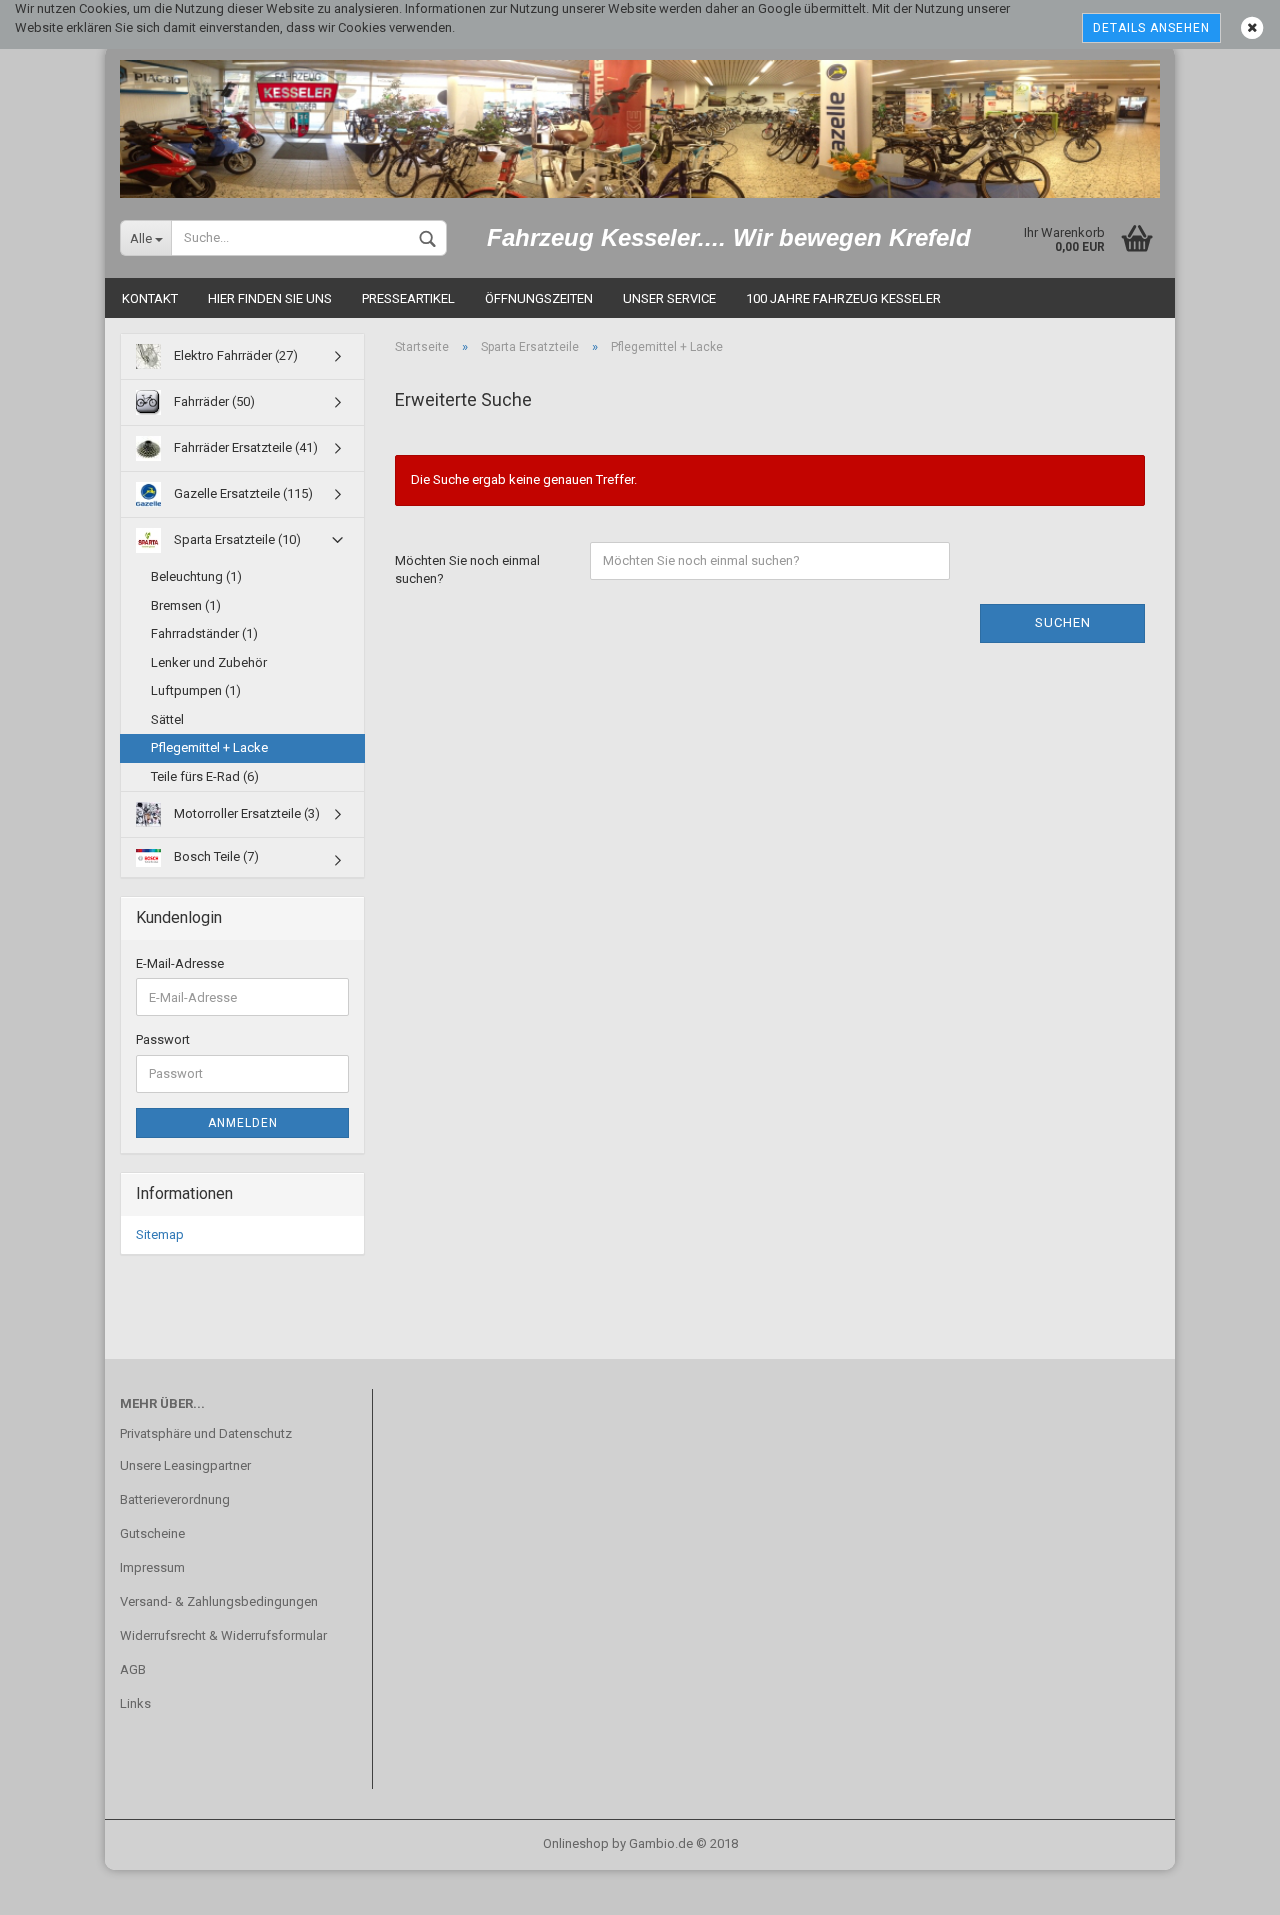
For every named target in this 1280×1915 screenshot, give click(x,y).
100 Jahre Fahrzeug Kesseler (843, 298)
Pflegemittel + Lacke (209, 747)
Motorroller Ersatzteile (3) (245, 813)
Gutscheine (152, 1533)
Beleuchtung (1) (196, 576)
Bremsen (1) (186, 605)
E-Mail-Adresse (180, 963)
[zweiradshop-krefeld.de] (640, 121)
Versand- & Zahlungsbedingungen (219, 1601)
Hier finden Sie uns (270, 298)
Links (135, 1703)
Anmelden (243, 1123)
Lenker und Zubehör (209, 662)
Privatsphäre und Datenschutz (206, 1433)
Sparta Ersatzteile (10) (236, 539)
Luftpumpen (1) (196, 690)
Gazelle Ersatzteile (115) (242, 493)
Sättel (167, 719)
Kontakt (150, 298)
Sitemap (160, 1234)
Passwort (163, 1039)
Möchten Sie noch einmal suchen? (467, 570)
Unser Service (669, 298)
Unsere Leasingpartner (185, 1465)
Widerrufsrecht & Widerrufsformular (223, 1635)
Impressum (152, 1567)
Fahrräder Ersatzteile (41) (244, 447)
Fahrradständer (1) (204, 633)
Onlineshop (576, 1843)
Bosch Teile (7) (215, 856)
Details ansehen (1151, 28)
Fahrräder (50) (213, 401)
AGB (133, 1669)
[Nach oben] (1225, 1885)
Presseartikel (408, 298)
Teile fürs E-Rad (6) (205, 776)
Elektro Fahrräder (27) (234, 355)
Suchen (1063, 622)
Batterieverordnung (175, 1499)
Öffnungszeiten (539, 298)
